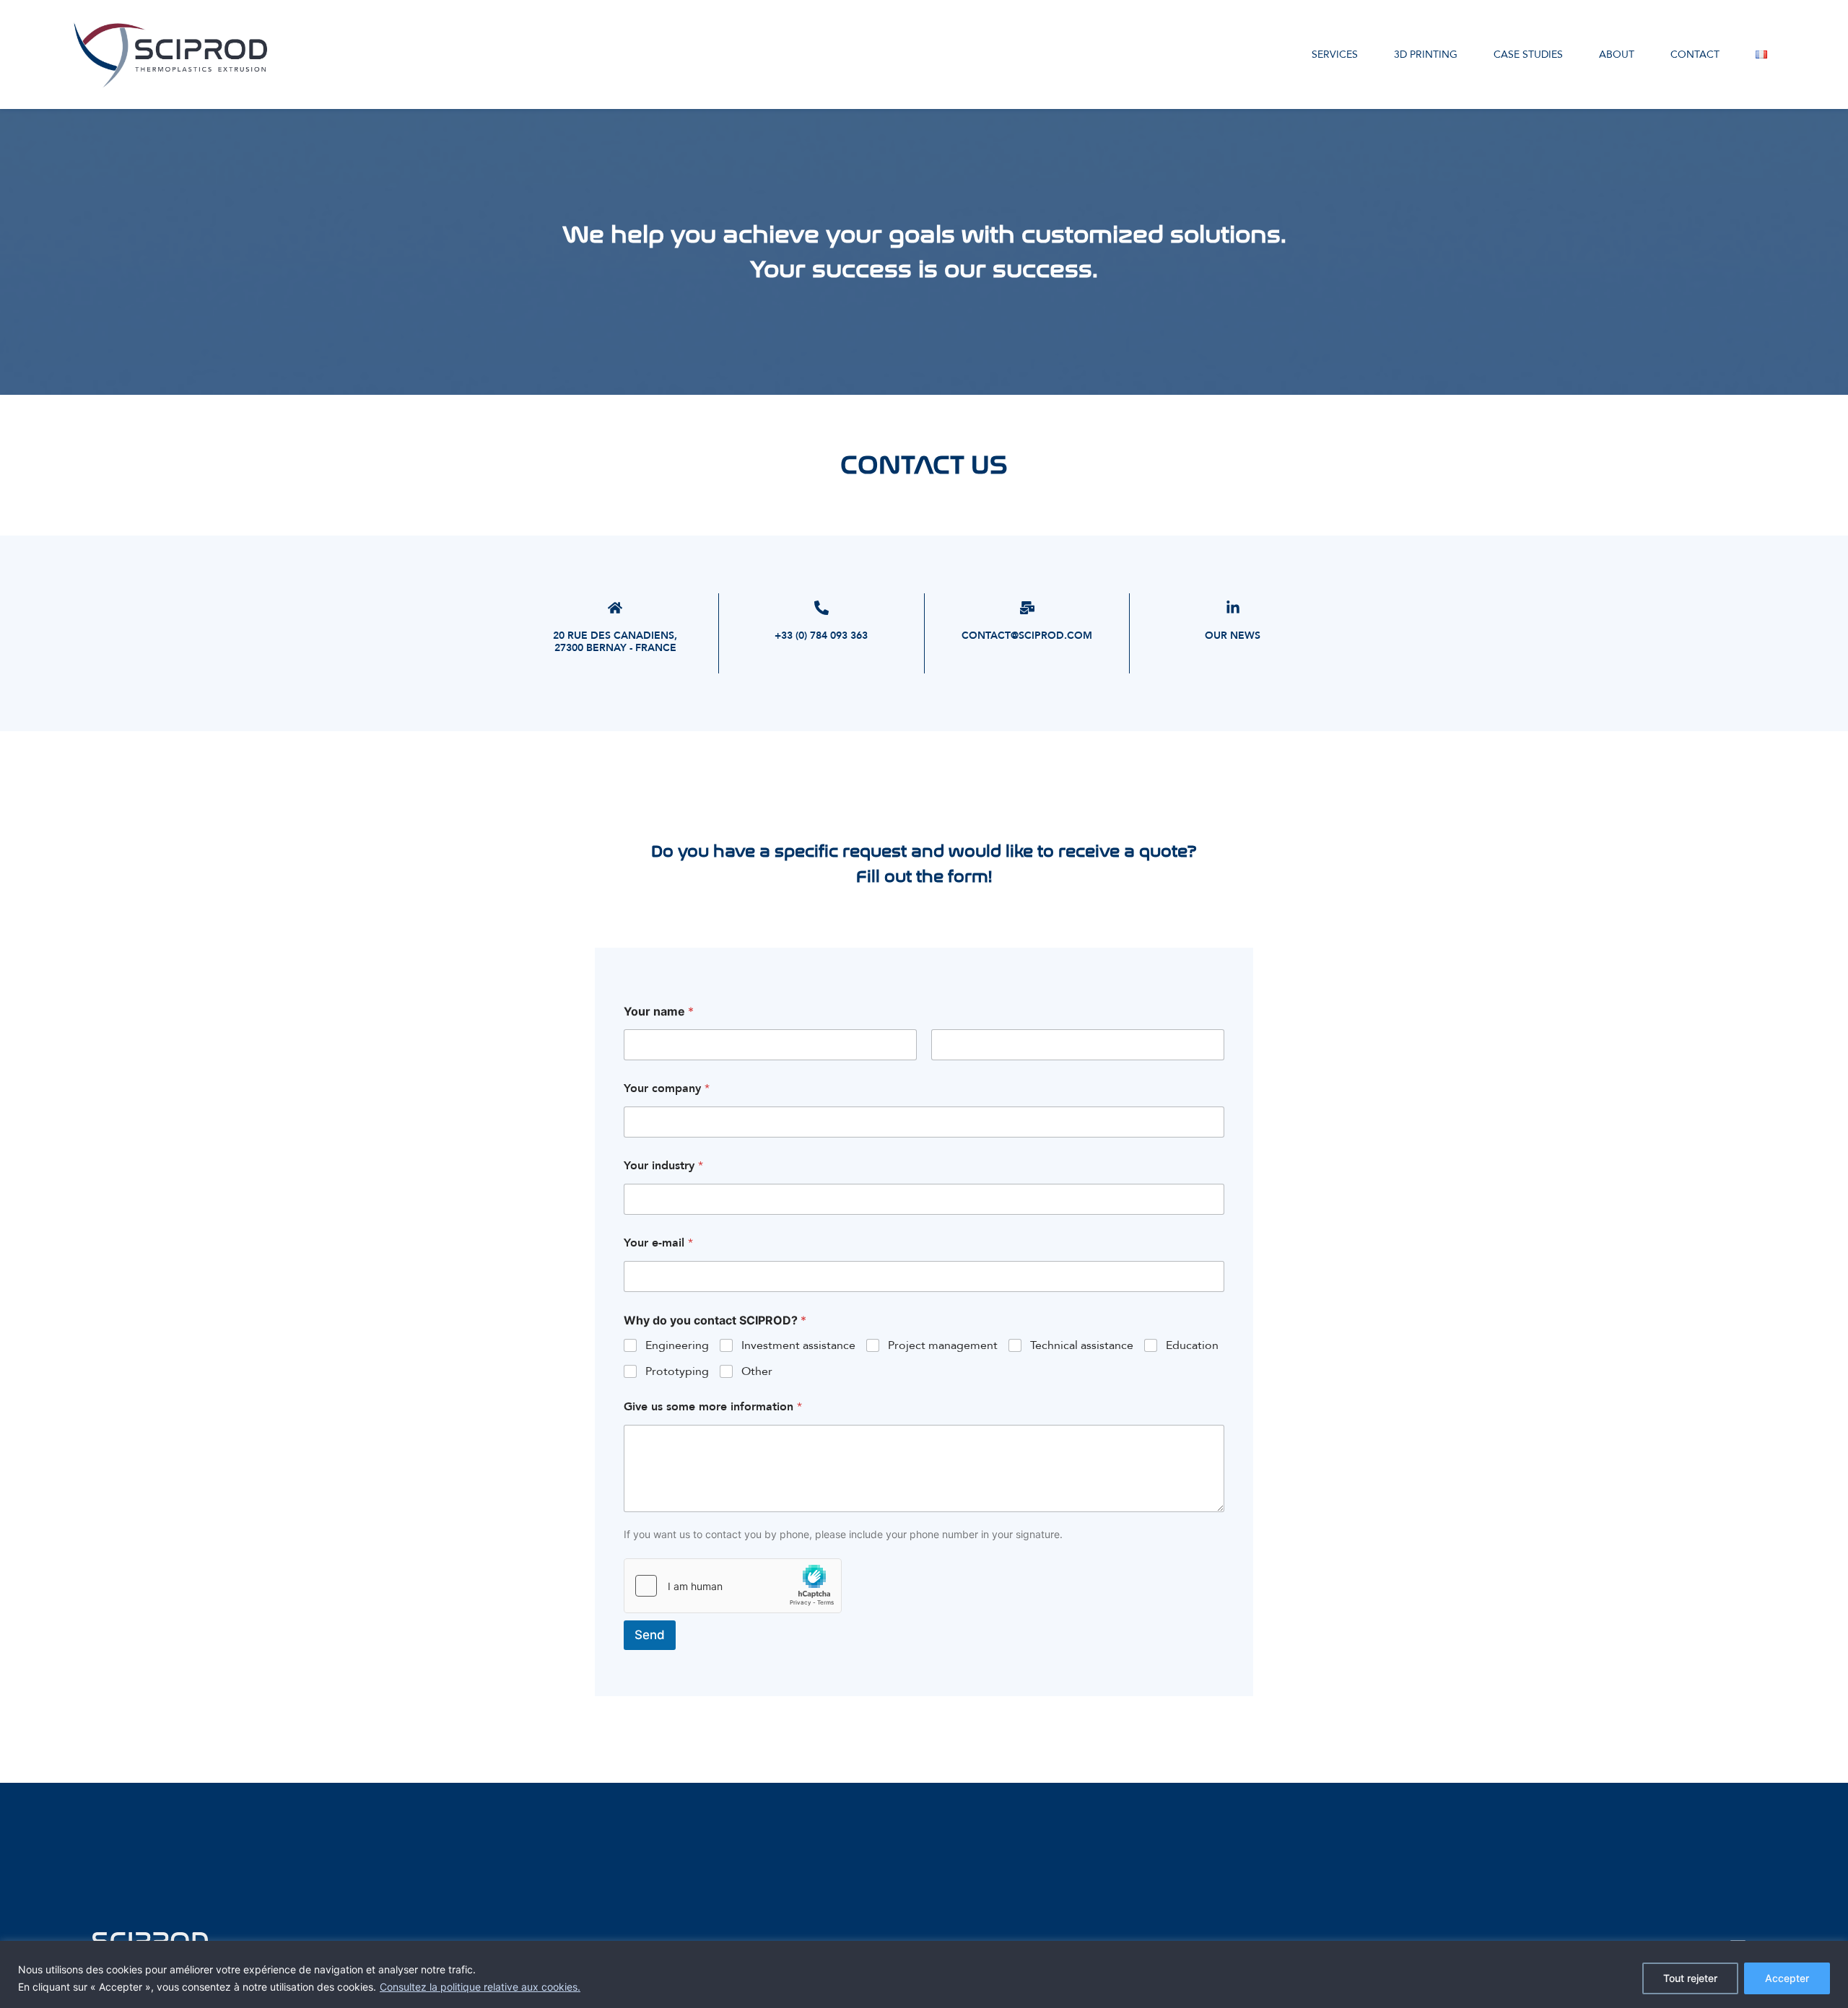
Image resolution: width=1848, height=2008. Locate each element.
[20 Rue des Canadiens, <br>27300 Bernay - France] (615, 608)
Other (757, 1372)
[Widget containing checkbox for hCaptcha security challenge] (733, 1586)
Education (1192, 1346)
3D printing (1426, 54)
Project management (943, 1346)
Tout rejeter (1690, 1978)
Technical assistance (1082, 1346)
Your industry (663, 1166)
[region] (924, 1974)
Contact (1695, 54)
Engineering (677, 1346)
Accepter (1787, 1978)
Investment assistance (798, 1346)
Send (650, 1635)
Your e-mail (658, 1243)
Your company (667, 1089)
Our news (1233, 636)
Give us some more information (713, 1407)
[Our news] (1233, 608)
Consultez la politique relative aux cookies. (480, 1987)
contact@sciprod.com (1027, 636)
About (1617, 54)
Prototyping (677, 1372)
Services (1335, 54)
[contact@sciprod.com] (1027, 608)
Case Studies (1528, 54)
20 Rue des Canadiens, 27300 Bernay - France (615, 642)
